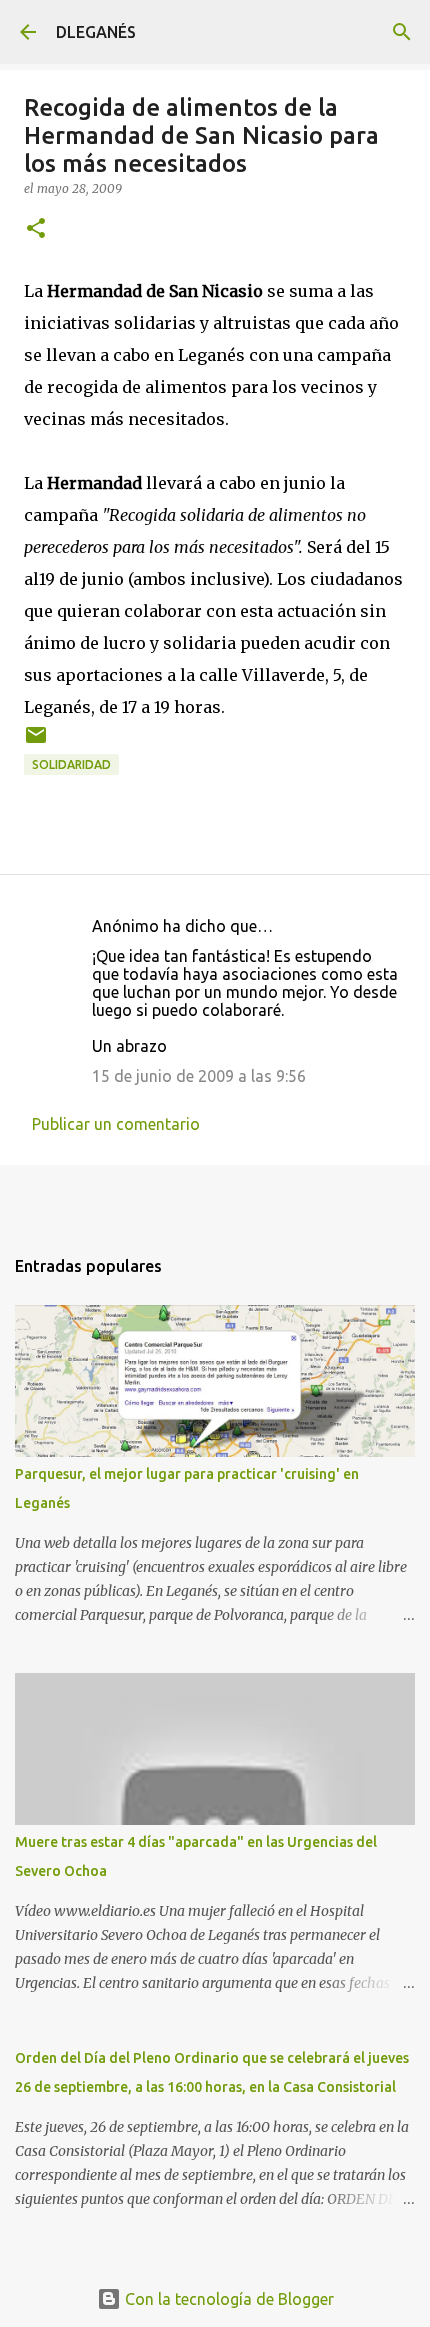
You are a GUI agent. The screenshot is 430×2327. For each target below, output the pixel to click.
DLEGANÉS (96, 32)
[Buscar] (402, 32)
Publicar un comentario (116, 1124)
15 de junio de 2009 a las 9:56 (199, 1076)
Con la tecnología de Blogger (227, 2299)
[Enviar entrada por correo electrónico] (36, 742)
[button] (36, 229)
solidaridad (71, 764)
